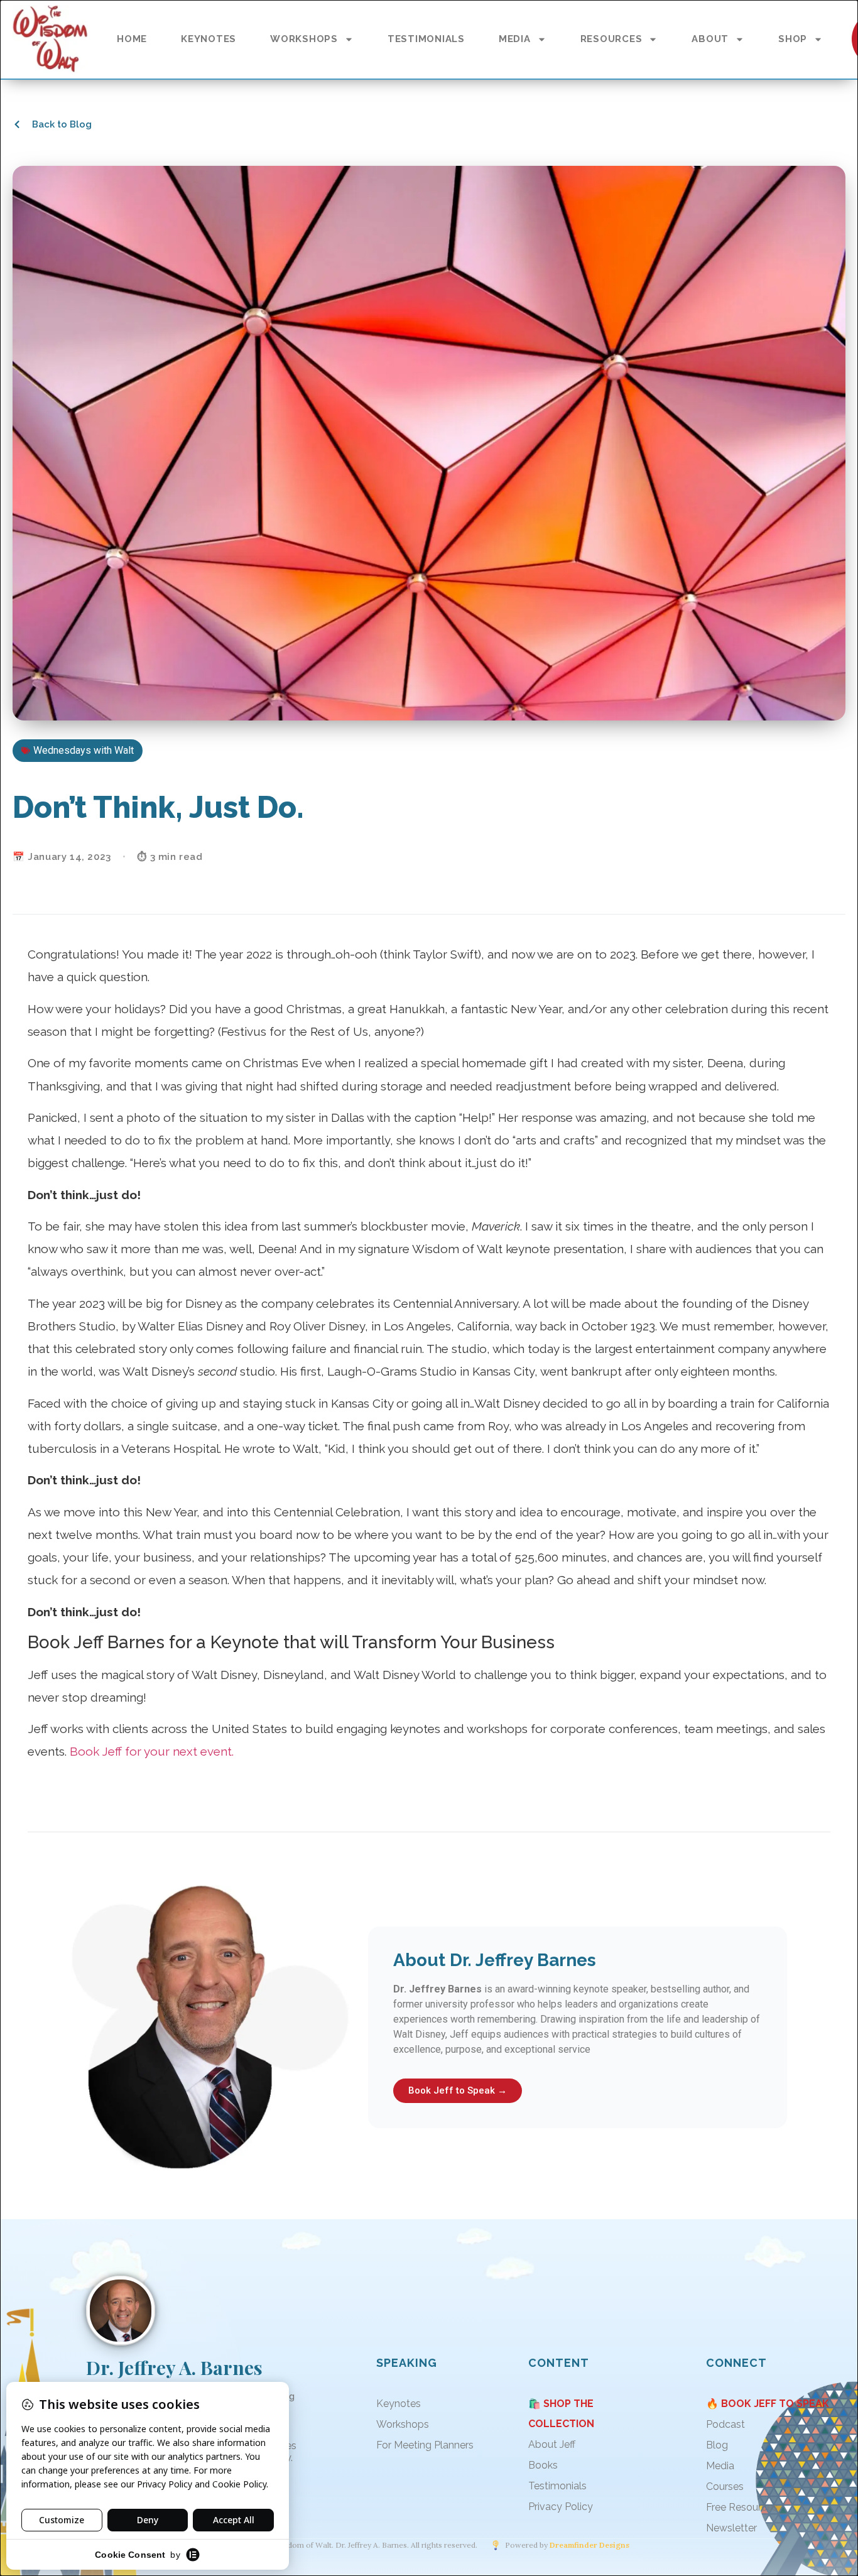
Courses (725, 2486)
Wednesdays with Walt (84, 750)
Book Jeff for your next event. (152, 1751)
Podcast (725, 2424)
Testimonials (557, 2486)
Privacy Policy (561, 2507)
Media (720, 2466)
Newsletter (731, 2528)
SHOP (793, 39)
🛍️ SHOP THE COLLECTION (561, 2414)
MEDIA (515, 39)
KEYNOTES (209, 39)
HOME (132, 39)
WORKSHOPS (304, 39)
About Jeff (552, 2444)
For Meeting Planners (425, 2445)
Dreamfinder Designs (589, 2545)
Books (543, 2465)
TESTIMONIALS (426, 39)
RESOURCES (611, 39)
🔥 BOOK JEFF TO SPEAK (768, 2404)
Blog (717, 2445)
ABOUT (710, 39)
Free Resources (742, 2507)
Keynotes (399, 2404)
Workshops (403, 2424)
